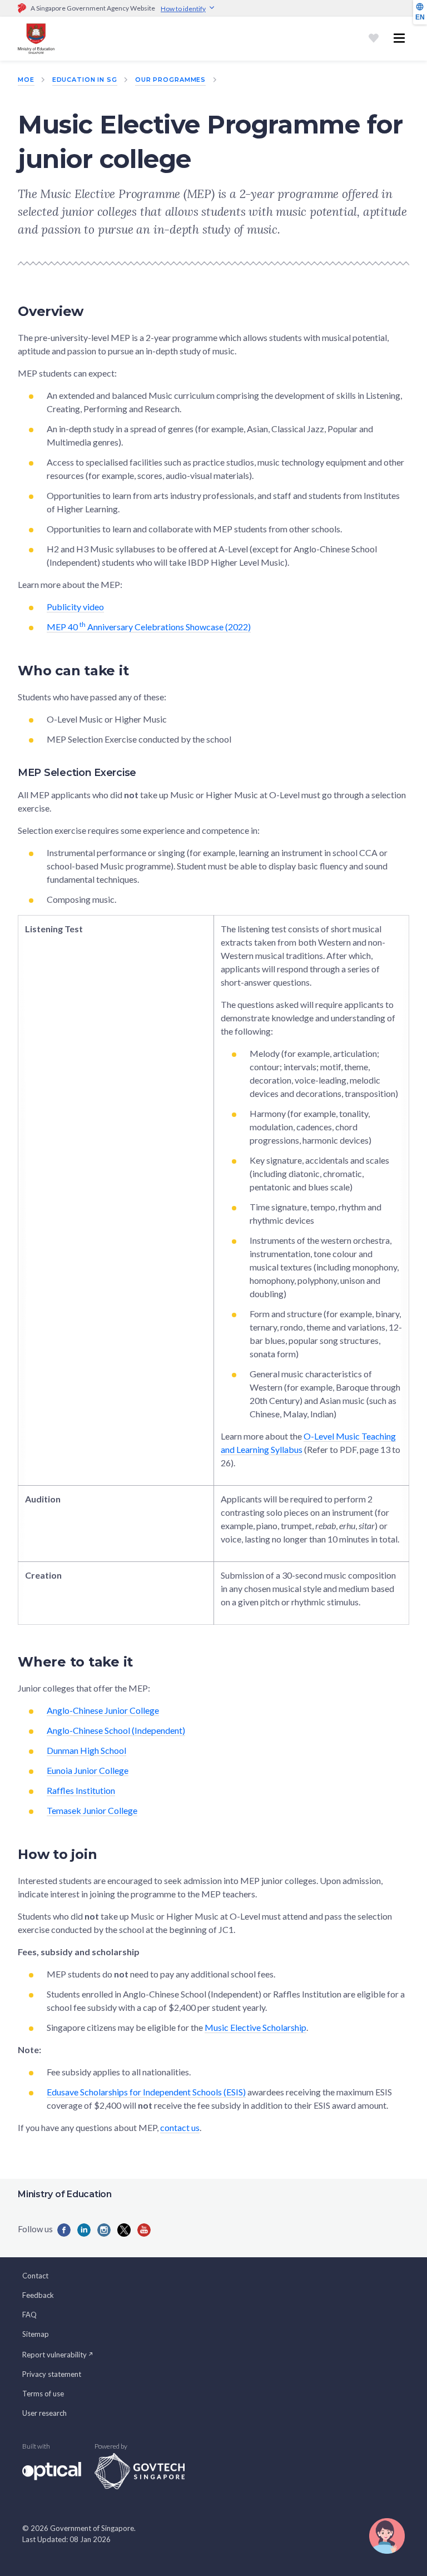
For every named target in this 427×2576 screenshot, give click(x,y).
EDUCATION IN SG (85, 80)
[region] (213, 1270)
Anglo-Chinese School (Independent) (116, 1730)
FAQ (29, 2315)
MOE (26, 80)
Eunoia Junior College (88, 1770)
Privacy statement (52, 2374)
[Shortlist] (374, 38)
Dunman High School (86, 1750)
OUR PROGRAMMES (170, 80)
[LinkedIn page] (84, 2230)
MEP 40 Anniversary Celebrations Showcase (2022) (149, 627)
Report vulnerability (54, 2355)
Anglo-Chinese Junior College (103, 1710)
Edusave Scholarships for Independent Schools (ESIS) (146, 2092)
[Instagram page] (104, 2230)
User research (44, 2413)
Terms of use (43, 2394)
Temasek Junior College (92, 1810)
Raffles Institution (81, 1790)
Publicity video (75, 607)
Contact (35, 2276)
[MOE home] (36, 39)
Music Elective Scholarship (255, 2027)
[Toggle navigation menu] (399, 38)
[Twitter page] (124, 2230)
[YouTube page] (144, 2230)
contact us (180, 2127)
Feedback (38, 2295)
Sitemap (36, 2334)
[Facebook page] (64, 2230)
